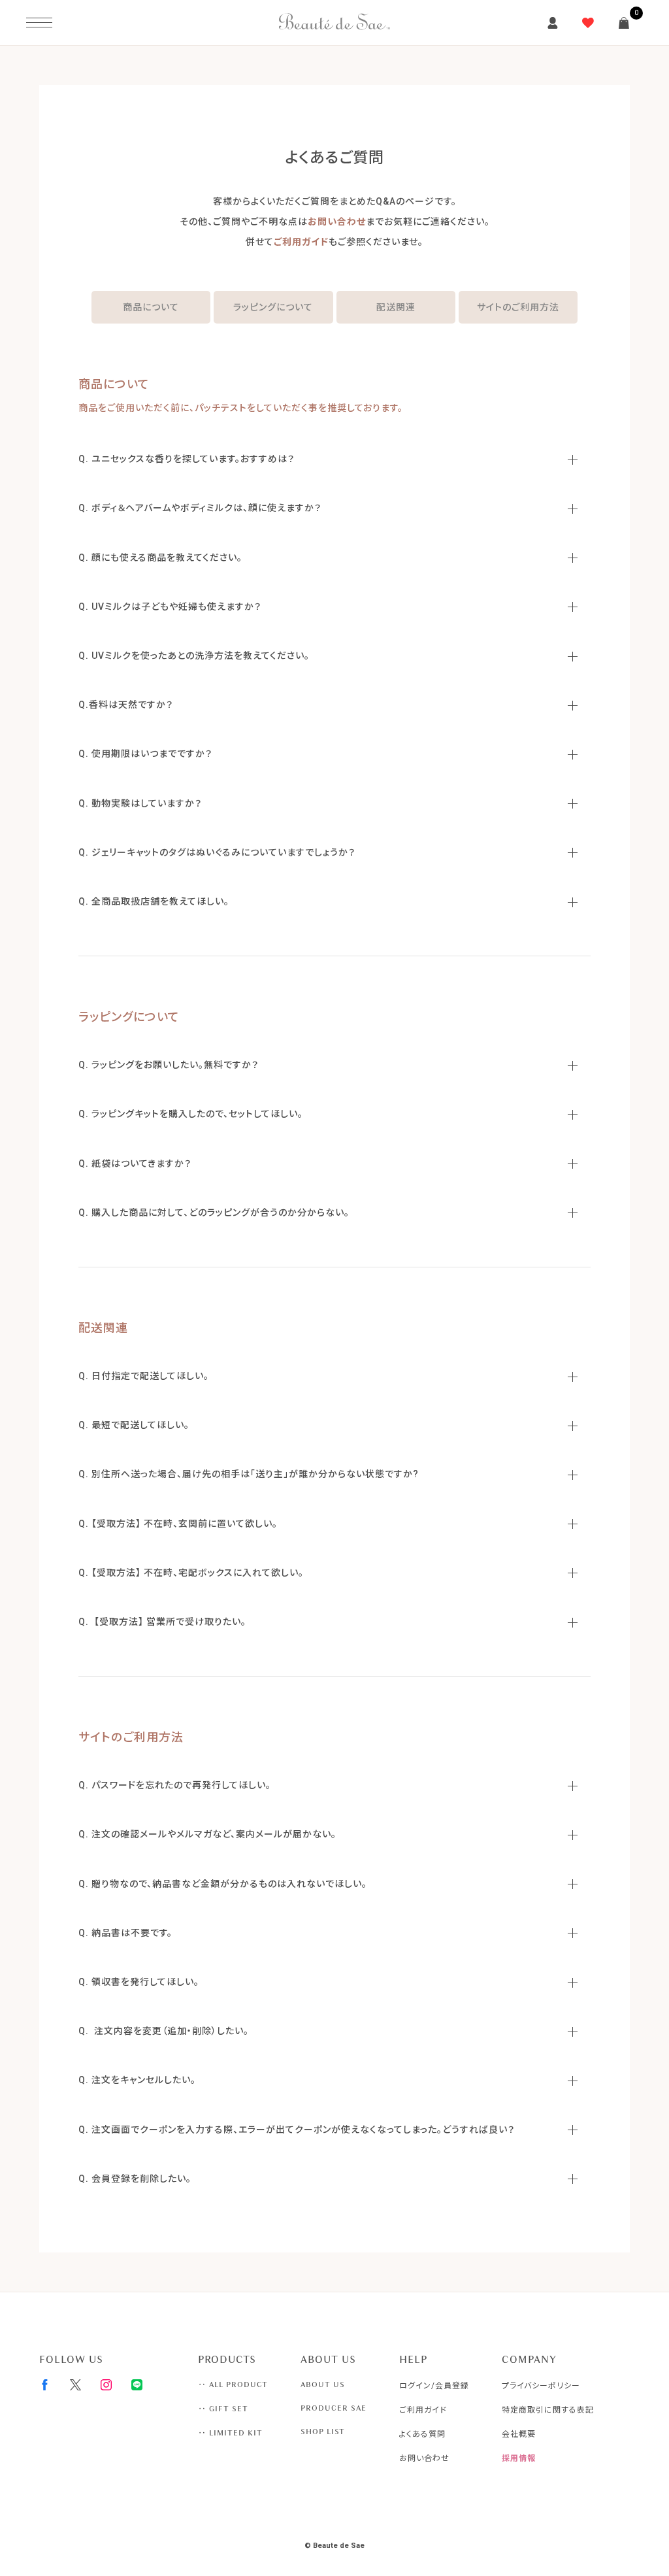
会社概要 (519, 2434)
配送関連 (396, 307)
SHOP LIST (323, 2432)
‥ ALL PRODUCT (233, 2384)
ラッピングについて (273, 307)
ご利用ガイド (301, 242)
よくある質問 (422, 2434)
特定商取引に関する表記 (548, 2410)
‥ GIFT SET (223, 2409)
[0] (624, 23)
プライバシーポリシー (541, 2386)
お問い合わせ (337, 222)
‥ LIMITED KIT (230, 2433)
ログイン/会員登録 (434, 2386)
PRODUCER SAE (334, 2408)
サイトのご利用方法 (518, 307)
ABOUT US (323, 2384)
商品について (151, 307)
